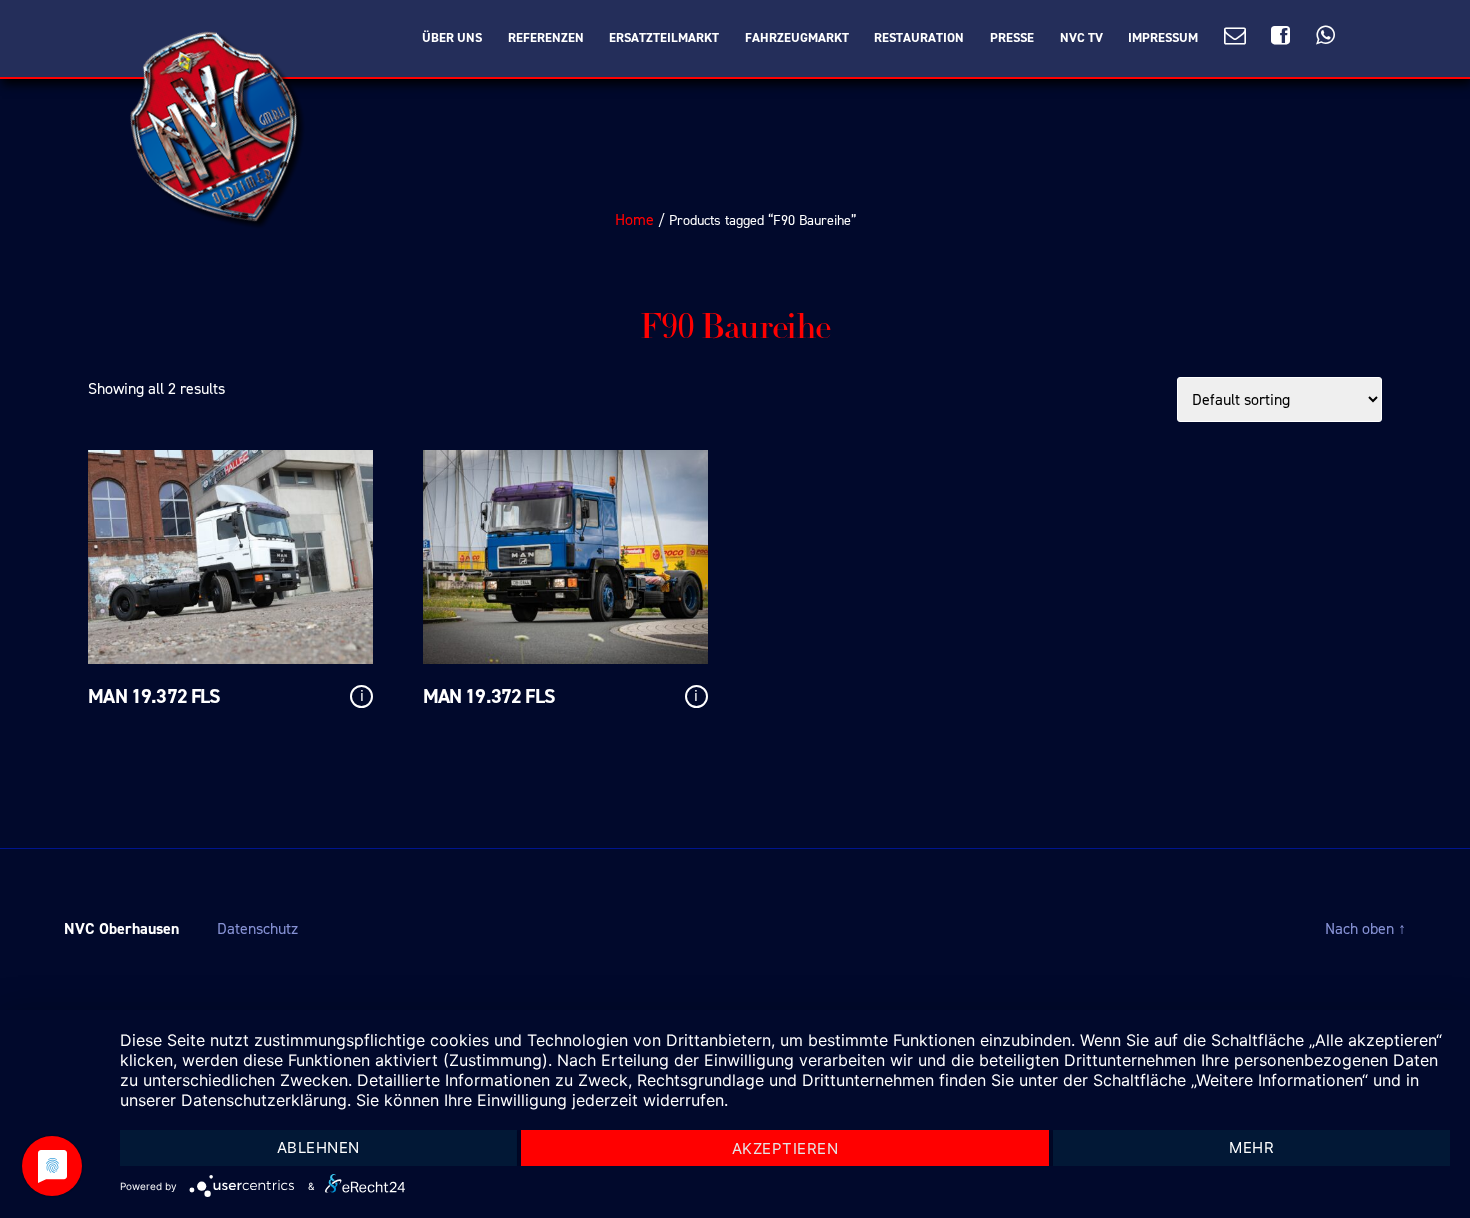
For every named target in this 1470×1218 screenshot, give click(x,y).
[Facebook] (1280, 36)
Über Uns (452, 38)
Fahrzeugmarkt (797, 38)
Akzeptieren (785, 1148)
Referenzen (546, 38)
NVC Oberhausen (121, 928)
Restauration (919, 38)
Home (634, 219)
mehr (1251, 1147)
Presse (1012, 38)
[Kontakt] (1235, 36)
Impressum (1163, 38)
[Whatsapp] (1325, 36)
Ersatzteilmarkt (664, 38)
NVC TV (1081, 38)
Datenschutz (257, 928)
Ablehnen (318, 1147)
